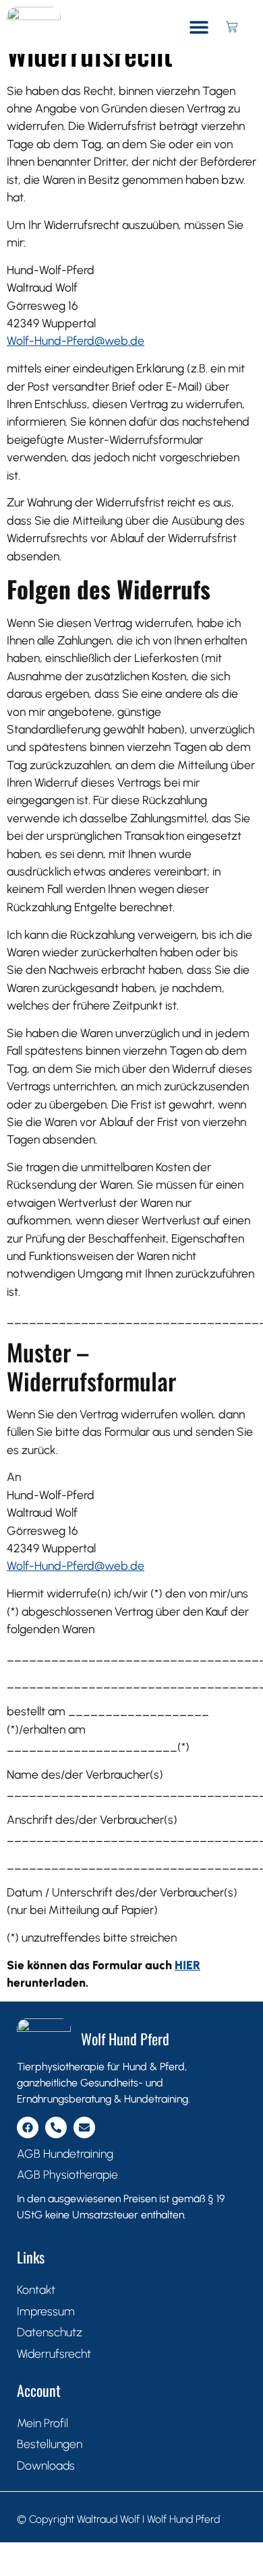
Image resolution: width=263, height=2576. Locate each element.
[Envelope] (84, 2127)
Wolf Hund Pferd (125, 2039)
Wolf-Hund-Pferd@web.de (76, 340)
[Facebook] (28, 2127)
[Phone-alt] (56, 2127)
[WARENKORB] (232, 27)
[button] (199, 27)
